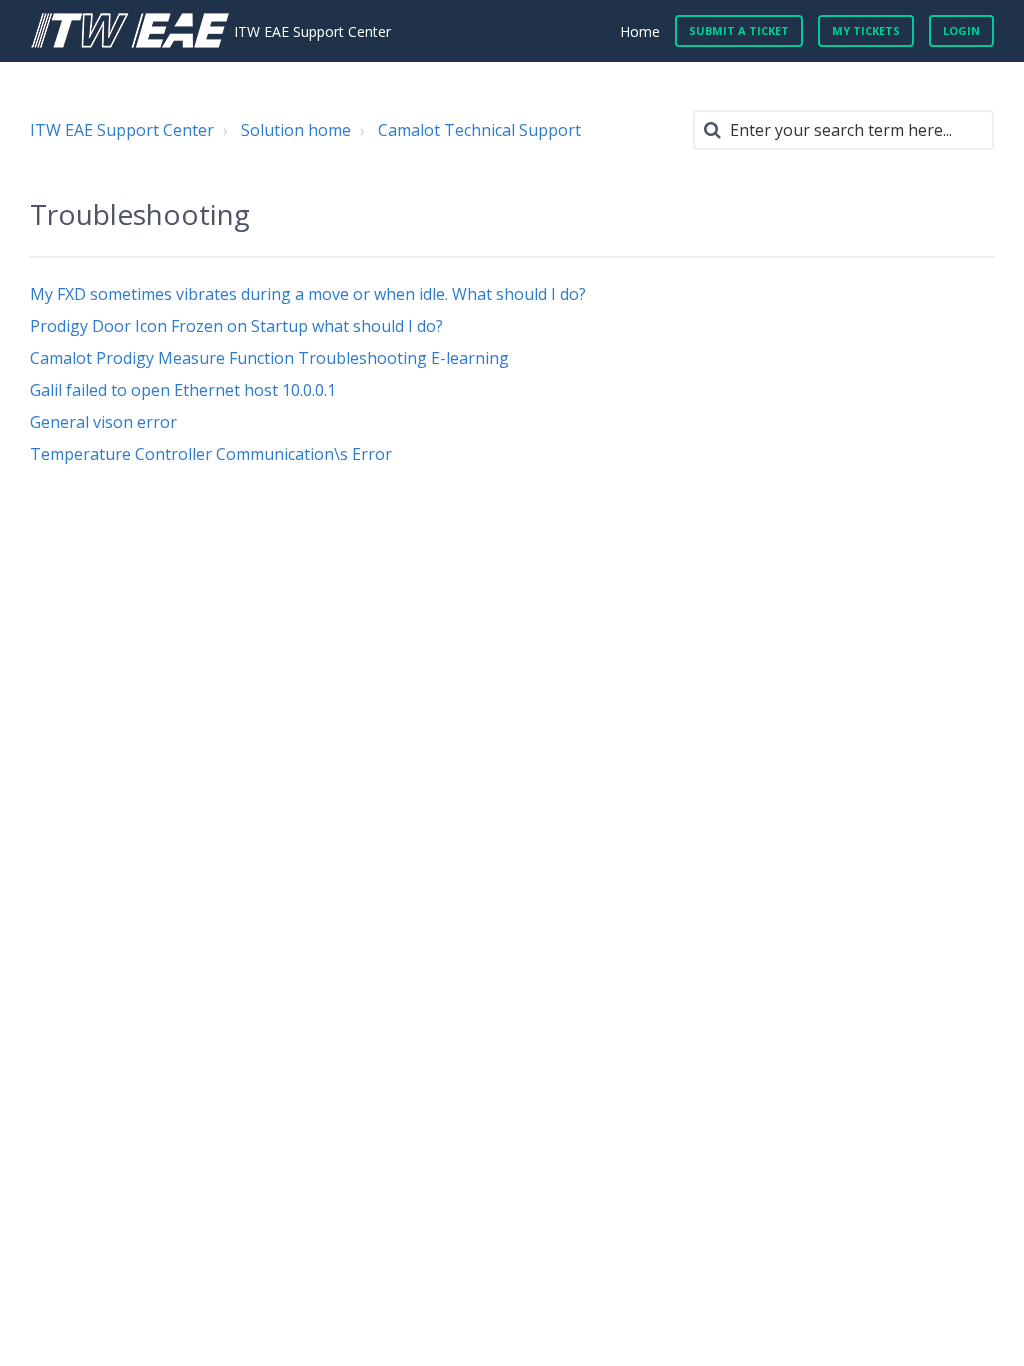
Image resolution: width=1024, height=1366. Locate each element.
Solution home (296, 130)
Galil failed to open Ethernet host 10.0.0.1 (183, 390)
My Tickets (866, 30)
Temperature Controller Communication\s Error (211, 454)
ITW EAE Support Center (122, 130)
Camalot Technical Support (479, 130)
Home (640, 31)
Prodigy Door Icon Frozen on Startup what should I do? (236, 326)
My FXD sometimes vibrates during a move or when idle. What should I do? (308, 294)
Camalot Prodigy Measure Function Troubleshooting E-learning (269, 358)
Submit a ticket (739, 30)
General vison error (103, 422)
